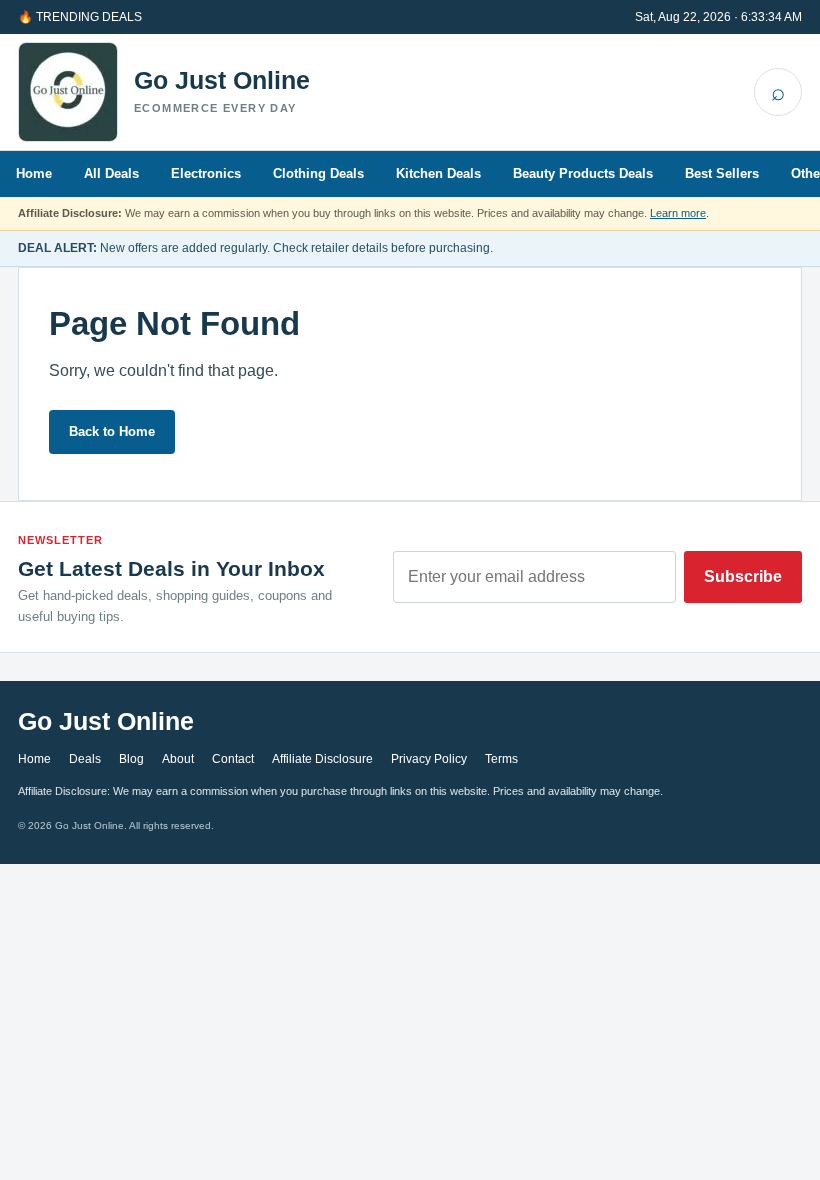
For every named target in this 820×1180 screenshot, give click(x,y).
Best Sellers (722, 173)
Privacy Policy (429, 759)
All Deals (111, 173)
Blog (131, 759)
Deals (85, 759)
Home (34, 173)
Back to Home (112, 431)
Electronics (206, 173)
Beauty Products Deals (583, 173)
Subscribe (743, 576)
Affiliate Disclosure (322, 759)
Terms (501, 759)
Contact (233, 759)
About (178, 759)
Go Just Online (222, 80)
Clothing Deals (318, 173)
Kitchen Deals (438, 173)
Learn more (678, 213)
